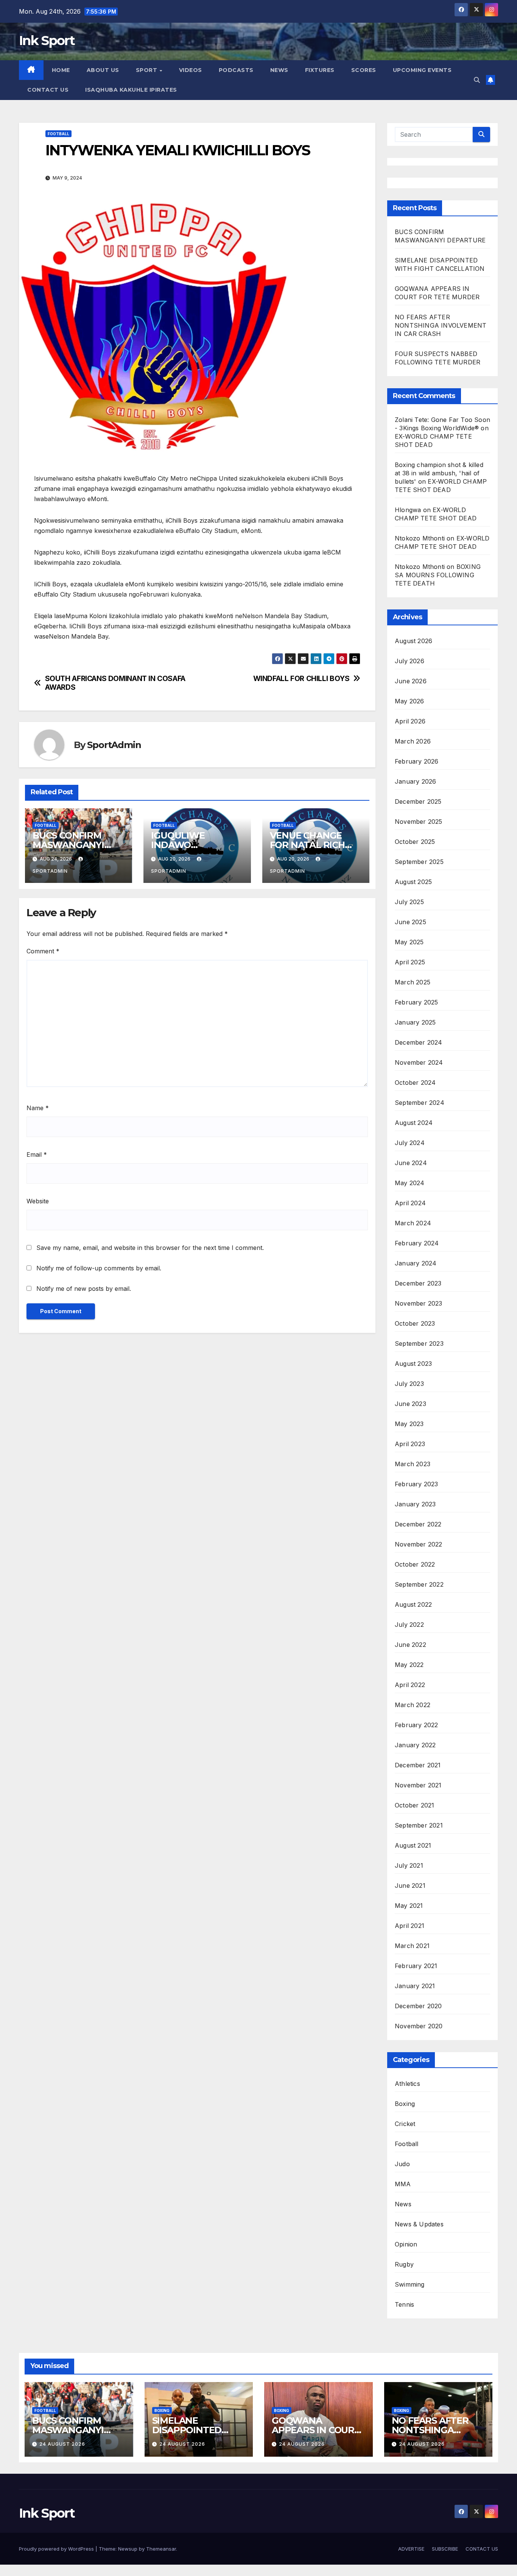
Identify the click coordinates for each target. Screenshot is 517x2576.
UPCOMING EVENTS (422, 70)
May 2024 (410, 1183)
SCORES (364, 70)
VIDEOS (191, 70)
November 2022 (419, 1544)
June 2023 (410, 1404)
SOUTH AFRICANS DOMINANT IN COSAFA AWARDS (115, 683)
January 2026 (415, 781)
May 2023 (409, 1424)
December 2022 (418, 1524)
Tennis (404, 2304)
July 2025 (409, 902)
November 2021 (418, 1785)
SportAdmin (114, 745)
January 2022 (415, 1745)
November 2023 (419, 1303)
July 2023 (409, 1384)
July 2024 (410, 1143)
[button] (477, 80)
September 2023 (419, 1343)
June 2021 (410, 1886)
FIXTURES (320, 70)
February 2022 (417, 1725)
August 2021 (413, 1845)
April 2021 (410, 1926)
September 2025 (419, 862)
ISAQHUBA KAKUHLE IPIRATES (132, 90)
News (403, 2204)
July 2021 (409, 1865)
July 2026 (410, 661)
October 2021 (414, 1805)
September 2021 (419, 1825)
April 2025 (410, 962)
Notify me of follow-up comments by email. (99, 1268)
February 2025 (417, 1002)
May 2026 (410, 701)
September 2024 (420, 1103)
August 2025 (413, 882)
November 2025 (419, 822)
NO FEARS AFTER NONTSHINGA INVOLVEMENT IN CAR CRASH (441, 325)
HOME (61, 70)
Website (38, 1201)
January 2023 (415, 1504)
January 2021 (415, 1986)
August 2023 (413, 1364)
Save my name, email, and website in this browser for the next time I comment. (150, 1248)
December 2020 (418, 2006)
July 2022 (409, 1625)
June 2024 (411, 1163)
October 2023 (415, 1323)
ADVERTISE (411, 2549)
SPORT (147, 70)
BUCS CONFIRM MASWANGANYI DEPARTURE (68, 845)
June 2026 (411, 681)
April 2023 (410, 1444)
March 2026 (413, 741)
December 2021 (418, 1765)
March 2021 (412, 1946)
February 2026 (417, 761)
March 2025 (413, 982)
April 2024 (410, 1203)
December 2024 (419, 1042)
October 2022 (415, 1564)
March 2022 (413, 1705)
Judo (402, 2164)
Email (37, 1154)
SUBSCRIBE (445, 2549)
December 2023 (418, 1283)
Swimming (410, 2284)
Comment (43, 951)
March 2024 (413, 1223)
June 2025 (410, 922)
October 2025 (415, 842)
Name (38, 1108)
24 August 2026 (62, 2444)
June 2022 (410, 1645)
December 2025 (418, 801)
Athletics (407, 2084)
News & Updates (419, 2224)
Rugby (404, 2264)
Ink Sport (47, 41)
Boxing (405, 2104)
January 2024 (416, 1263)
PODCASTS (236, 70)
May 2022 (409, 1665)
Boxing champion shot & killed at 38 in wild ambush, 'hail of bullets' (439, 473)
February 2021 (416, 1966)
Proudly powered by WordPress (57, 2549)
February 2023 (417, 1484)
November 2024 (419, 1062)
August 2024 (414, 1123)
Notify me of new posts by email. (84, 1289)
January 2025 (415, 1022)
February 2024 (417, 1243)
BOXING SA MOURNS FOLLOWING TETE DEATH (438, 575)
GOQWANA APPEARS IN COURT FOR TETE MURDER (316, 2430)
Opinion (406, 2244)
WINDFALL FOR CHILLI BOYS (301, 679)
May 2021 (409, 1906)
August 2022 (413, 1604)
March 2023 (413, 1464)
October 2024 (415, 1083)
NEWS (279, 70)
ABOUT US (103, 70)
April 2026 (410, 721)
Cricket (405, 2124)
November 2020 (419, 2026)
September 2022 (419, 1584)
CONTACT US (48, 90)
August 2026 (413, 641)
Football (58, 134)
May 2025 (409, 942)
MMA (403, 2184)
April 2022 (410, 1685)
